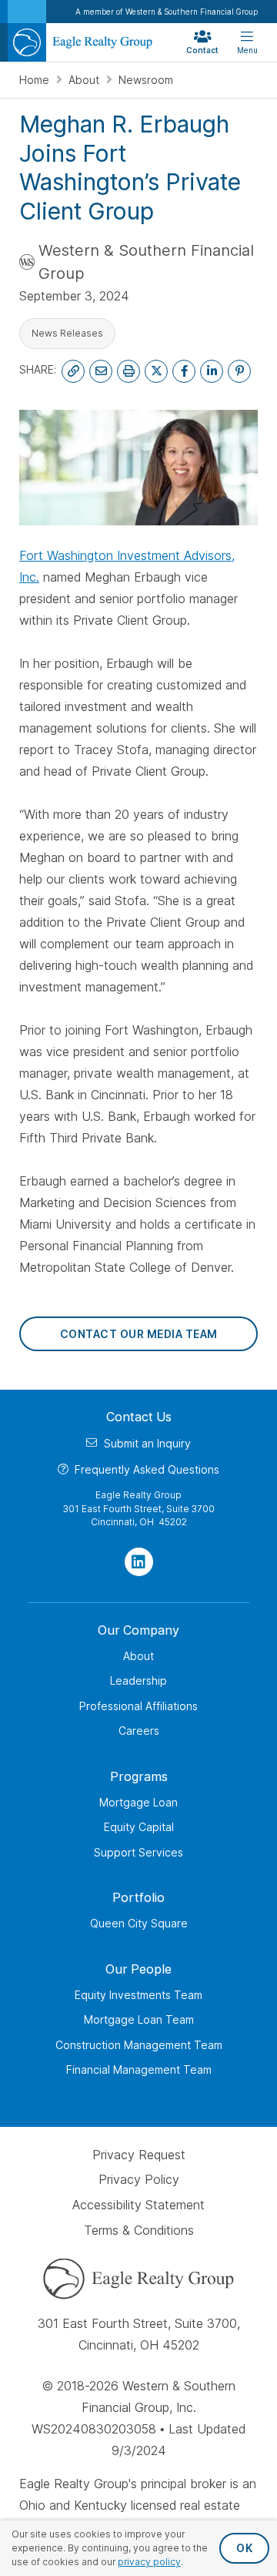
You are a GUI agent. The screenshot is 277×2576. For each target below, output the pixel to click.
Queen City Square (139, 1923)
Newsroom (146, 80)
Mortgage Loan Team (139, 2019)
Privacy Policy (139, 2179)
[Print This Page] (128, 371)
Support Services (138, 1852)
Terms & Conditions (139, 2230)
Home (36, 80)
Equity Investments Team (138, 1995)
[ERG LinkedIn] (139, 1562)
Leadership (138, 1680)
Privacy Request (139, 2155)
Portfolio (138, 1897)
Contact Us (139, 1417)
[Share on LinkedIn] (212, 371)
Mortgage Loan (138, 1802)
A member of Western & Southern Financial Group (167, 12)
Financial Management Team (139, 2070)
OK (244, 2548)
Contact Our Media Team (139, 1334)
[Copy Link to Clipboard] (73, 371)
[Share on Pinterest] (239, 371)
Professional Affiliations (138, 1706)
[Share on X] (156, 371)
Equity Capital (139, 1827)
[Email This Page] (101, 371)
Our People (138, 1969)
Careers (139, 1731)
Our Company (138, 1630)
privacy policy (149, 2562)
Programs (139, 1776)
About (85, 80)
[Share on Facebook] (184, 371)
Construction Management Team (139, 2045)
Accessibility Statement (138, 2205)
